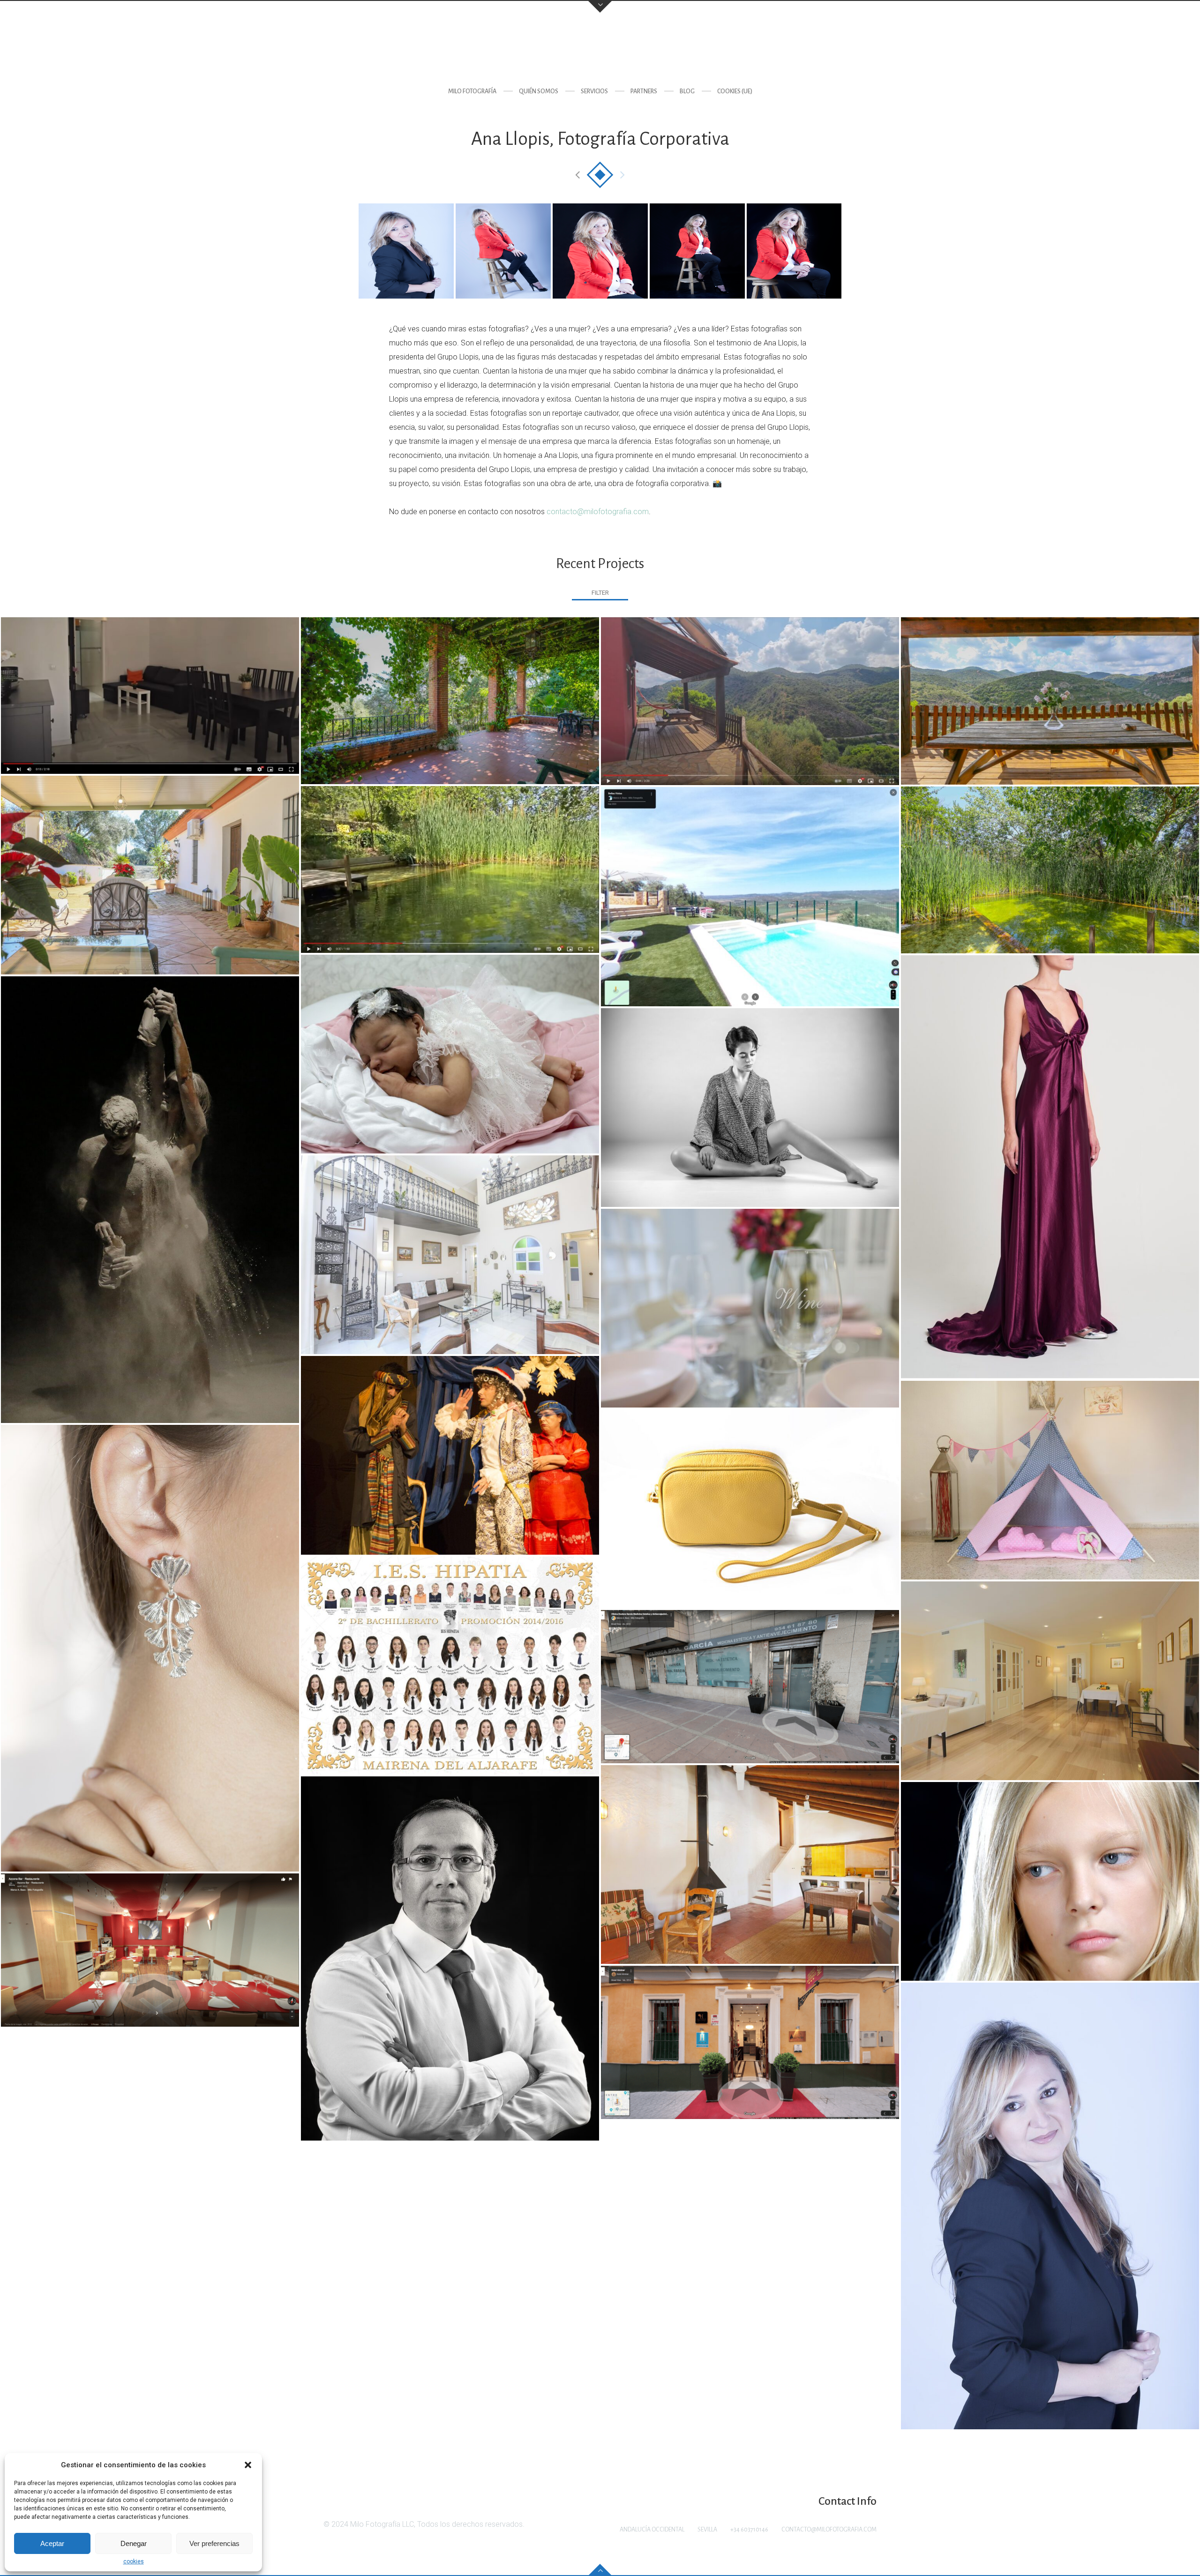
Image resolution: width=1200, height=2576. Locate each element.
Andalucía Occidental (652, 2530)
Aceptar (52, 2543)
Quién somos (539, 91)
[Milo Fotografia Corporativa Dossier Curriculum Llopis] (406, 251)
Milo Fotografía (472, 91)
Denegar (134, 2543)
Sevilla (707, 2530)
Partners (644, 91)
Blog (687, 91)
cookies (134, 2561)
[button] (248, 2465)
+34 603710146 (749, 2530)
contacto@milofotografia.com (598, 512)
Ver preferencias (214, 2543)
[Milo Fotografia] (600, 49)
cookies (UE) (735, 91)
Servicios (594, 91)
